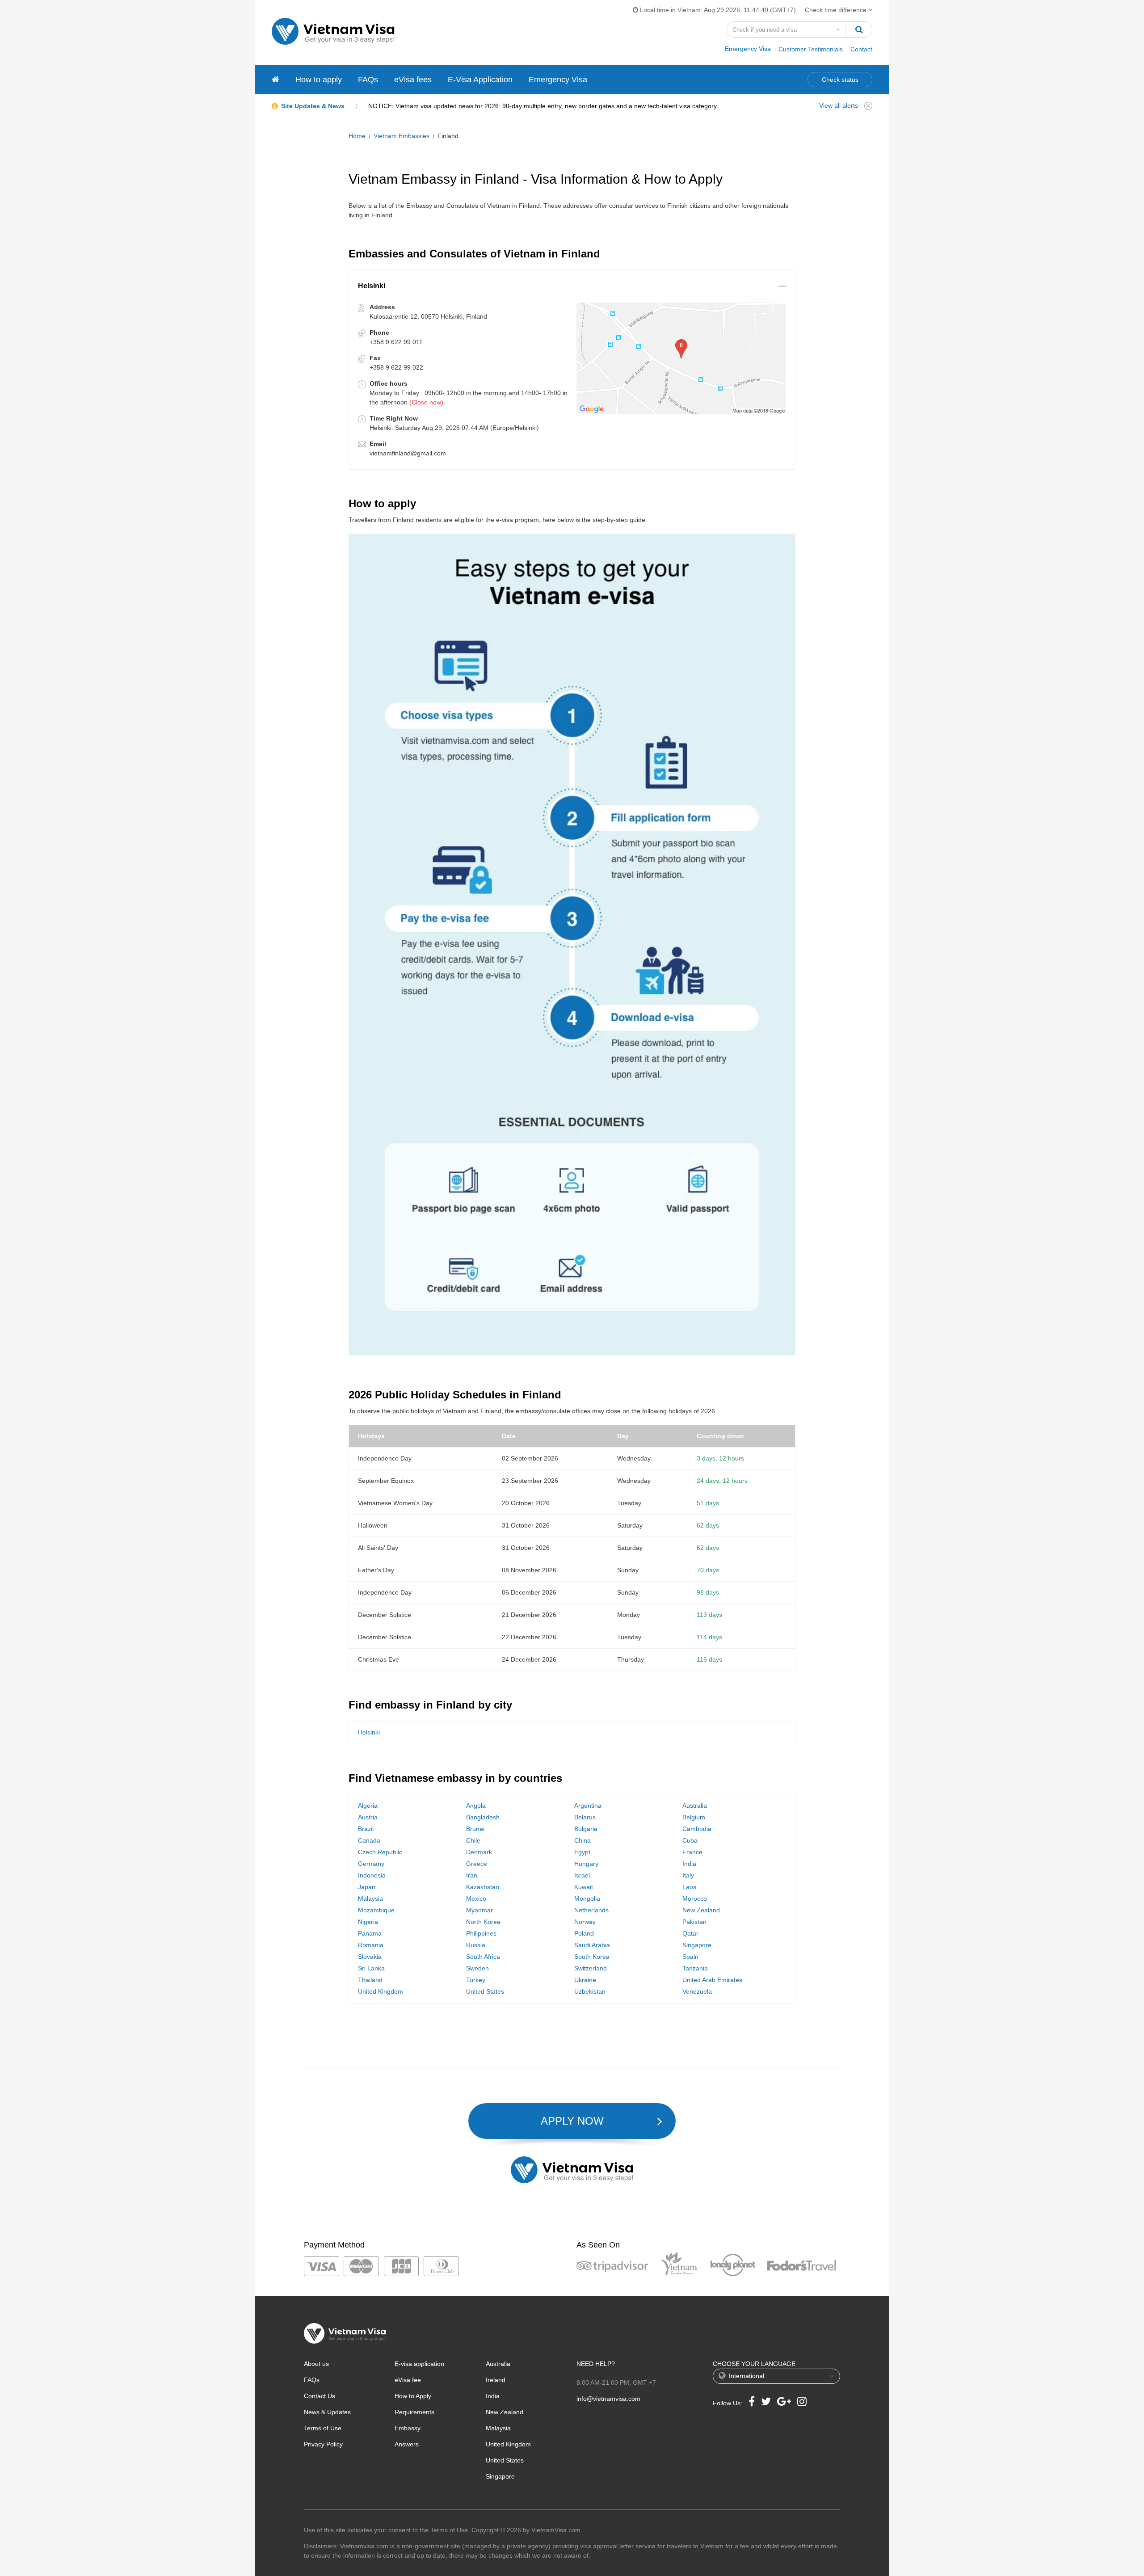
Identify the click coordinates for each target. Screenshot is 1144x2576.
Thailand (370, 1980)
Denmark (479, 1852)
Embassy (408, 2428)
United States (485, 1991)
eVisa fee (408, 2380)
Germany (371, 1864)
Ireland (496, 2380)
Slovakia (370, 1957)
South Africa (483, 1957)
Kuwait (584, 1887)
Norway (585, 1922)
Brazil (366, 1829)
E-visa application (419, 2364)
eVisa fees (413, 80)
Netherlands (591, 1910)
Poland (584, 1933)
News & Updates (327, 2412)
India (689, 1864)
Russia (476, 1945)
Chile (473, 1840)
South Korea (592, 1957)
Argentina (588, 1806)
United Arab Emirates (712, 1980)
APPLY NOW (572, 2121)
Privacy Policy (323, 2444)
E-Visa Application (480, 80)
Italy (688, 1875)
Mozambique (376, 1910)
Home (357, 136)
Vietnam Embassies (402, 136)
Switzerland (591, 1968)
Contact (861, 49)
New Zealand (701, 1910)
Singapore (697, 1945)
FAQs (368, 80)
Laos (689, 1887)
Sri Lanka (371, 1968)
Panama (370, 1933)
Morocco (695, 1898)
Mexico (476, 1898)
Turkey (476, 1980)
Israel (582, 1875)
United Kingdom (381, 1991)
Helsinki (369, 1732)
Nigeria (368, 1922)
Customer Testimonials (811, 49)
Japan (367, 1887)
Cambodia (697, 1829)
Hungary (586, 1864)
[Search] (859, 29)
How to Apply (413, 2396)
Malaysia (370, 1898)
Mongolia (587, 1898)
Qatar (690, 1933)
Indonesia (372, 1875)
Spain (690, 1957)
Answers (407, 2444)
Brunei (475, 1829)
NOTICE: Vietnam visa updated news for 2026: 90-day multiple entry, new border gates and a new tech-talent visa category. (543, 106)
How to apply (319, 80)
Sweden (477, 1968)
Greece (477, 1864)
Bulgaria (586, 1829)
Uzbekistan (590, 1991)
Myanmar (479, 1910)
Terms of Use (323, 2428)
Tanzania (695, 1968)
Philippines (481, 1933)
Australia (695, 1806)
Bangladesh (483, 1817)
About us (316, 2364)
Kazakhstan (483, 1887)
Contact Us (320, 2396)
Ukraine (585, 1980)
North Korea (483, 1922)
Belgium (694, 1817)
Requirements (414, 2412)
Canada (369, 1840)
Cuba (690, 1840)
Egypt (582, 1852)
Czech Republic (380, 1852)
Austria (368, 1817)
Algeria (368, 1806)
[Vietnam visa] (275, 80)
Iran (472, 1875)
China (583, 1840)
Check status (840, 80)
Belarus (585, 1817)
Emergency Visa (748, 49)
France (692, 1852)
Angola (476, 1806)
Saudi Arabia (592, 1945)
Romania (371, 1945)
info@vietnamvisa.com (608, 2399)
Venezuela (697, 1991)
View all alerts (839, 105)
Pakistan (694, 1922)
